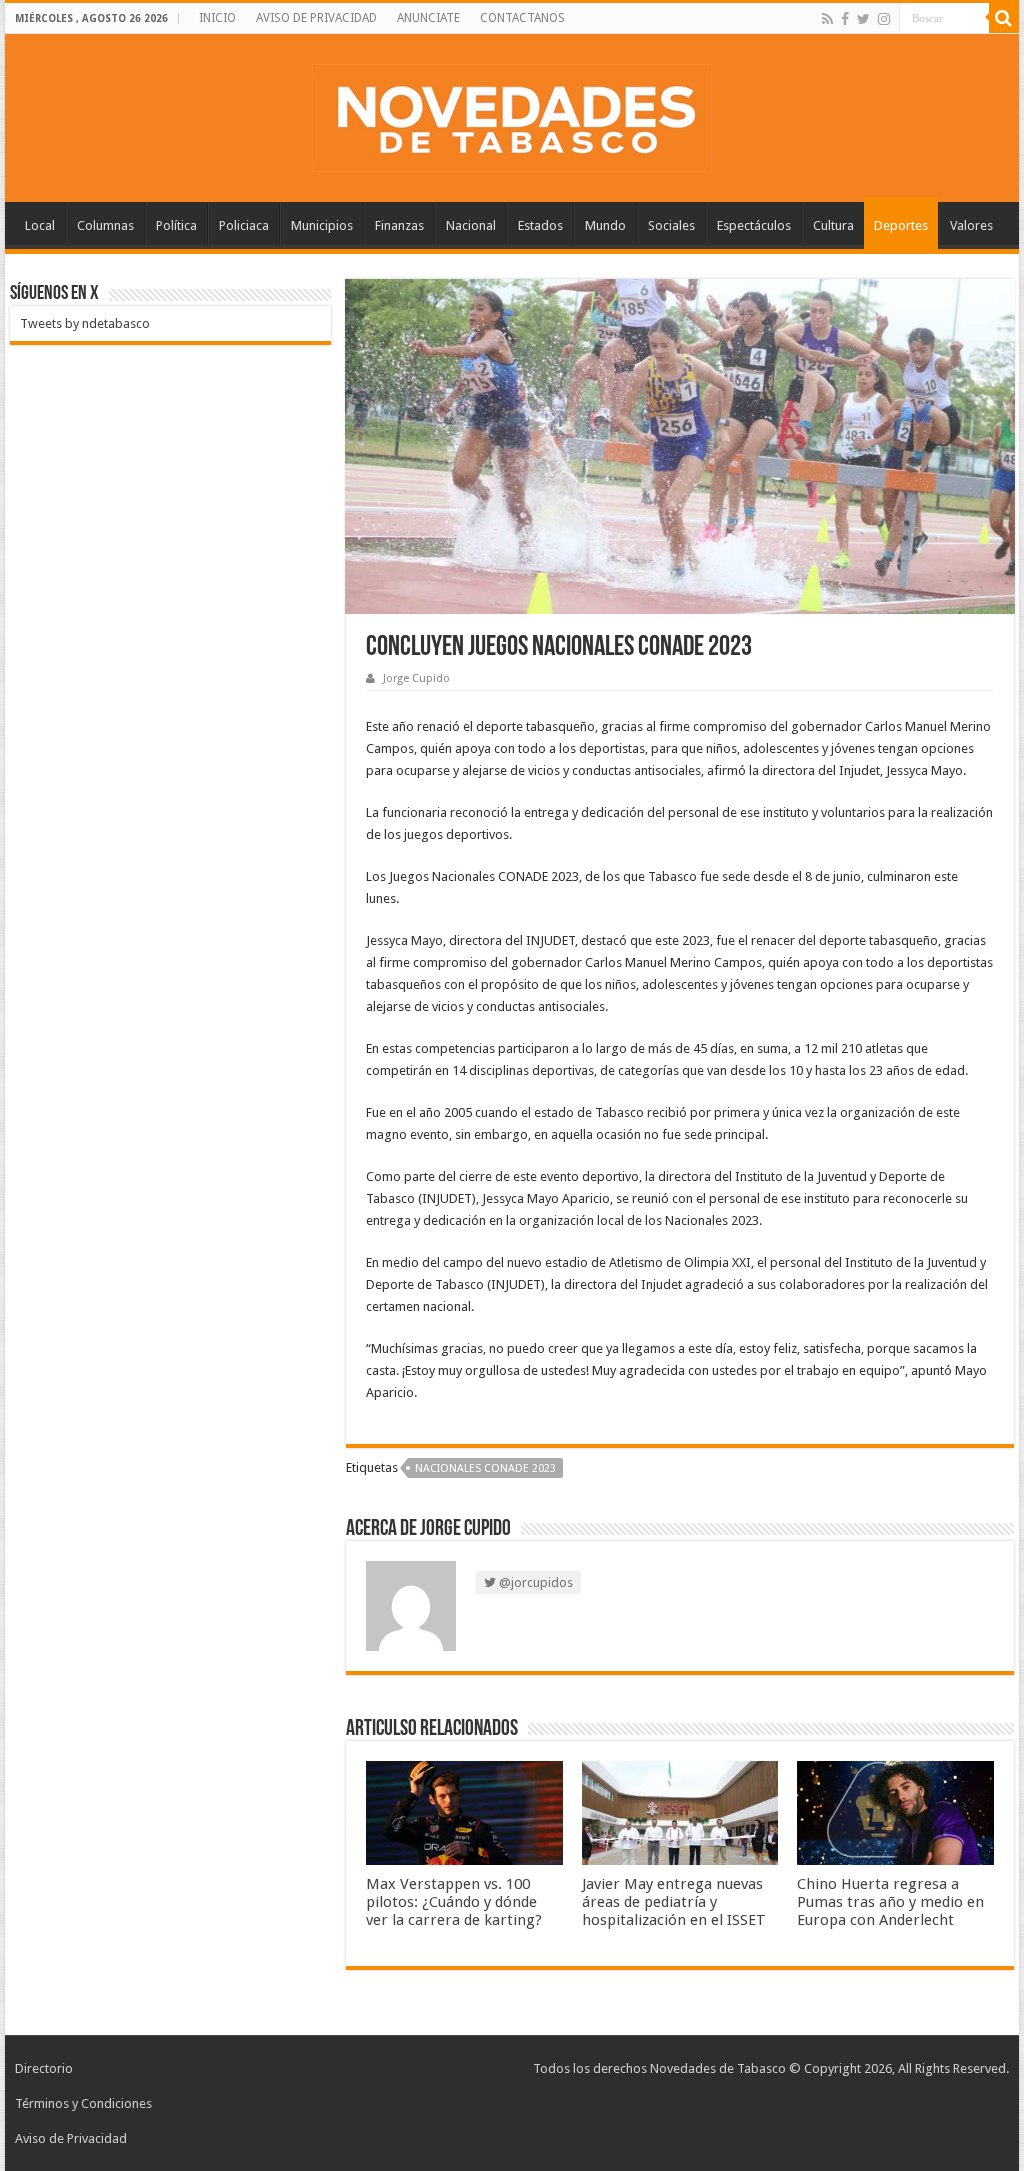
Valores (971, 225)
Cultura (833, 225)
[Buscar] (1004, 18)
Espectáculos (754, 225)
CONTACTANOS (522, 18)
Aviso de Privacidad (71, 2138)
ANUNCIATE (428, 18)
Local (40, 225)
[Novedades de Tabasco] (512, 114)
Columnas (105, 225)
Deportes (901, 225)
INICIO (217, 18)
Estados (540, 225)
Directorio (44, 2068)
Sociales (671, 225)
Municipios (322, 225)
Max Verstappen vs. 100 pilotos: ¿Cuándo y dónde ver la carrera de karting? (454, 1902)
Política (176, 225)
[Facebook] (845, 19)
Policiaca (244, 225)
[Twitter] (863, 19)
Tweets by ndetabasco (85, 323)
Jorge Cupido (416, 678)
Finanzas (399, 225)
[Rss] (827, 19)
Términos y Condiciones (83, 2103)
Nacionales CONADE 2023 (485, 1468)
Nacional (471, 225)
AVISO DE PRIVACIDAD (316, 18)
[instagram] (884, 19)
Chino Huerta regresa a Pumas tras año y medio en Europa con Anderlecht (890, 1902)
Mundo (605, 225)
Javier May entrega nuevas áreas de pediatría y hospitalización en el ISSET (674, 1902)
